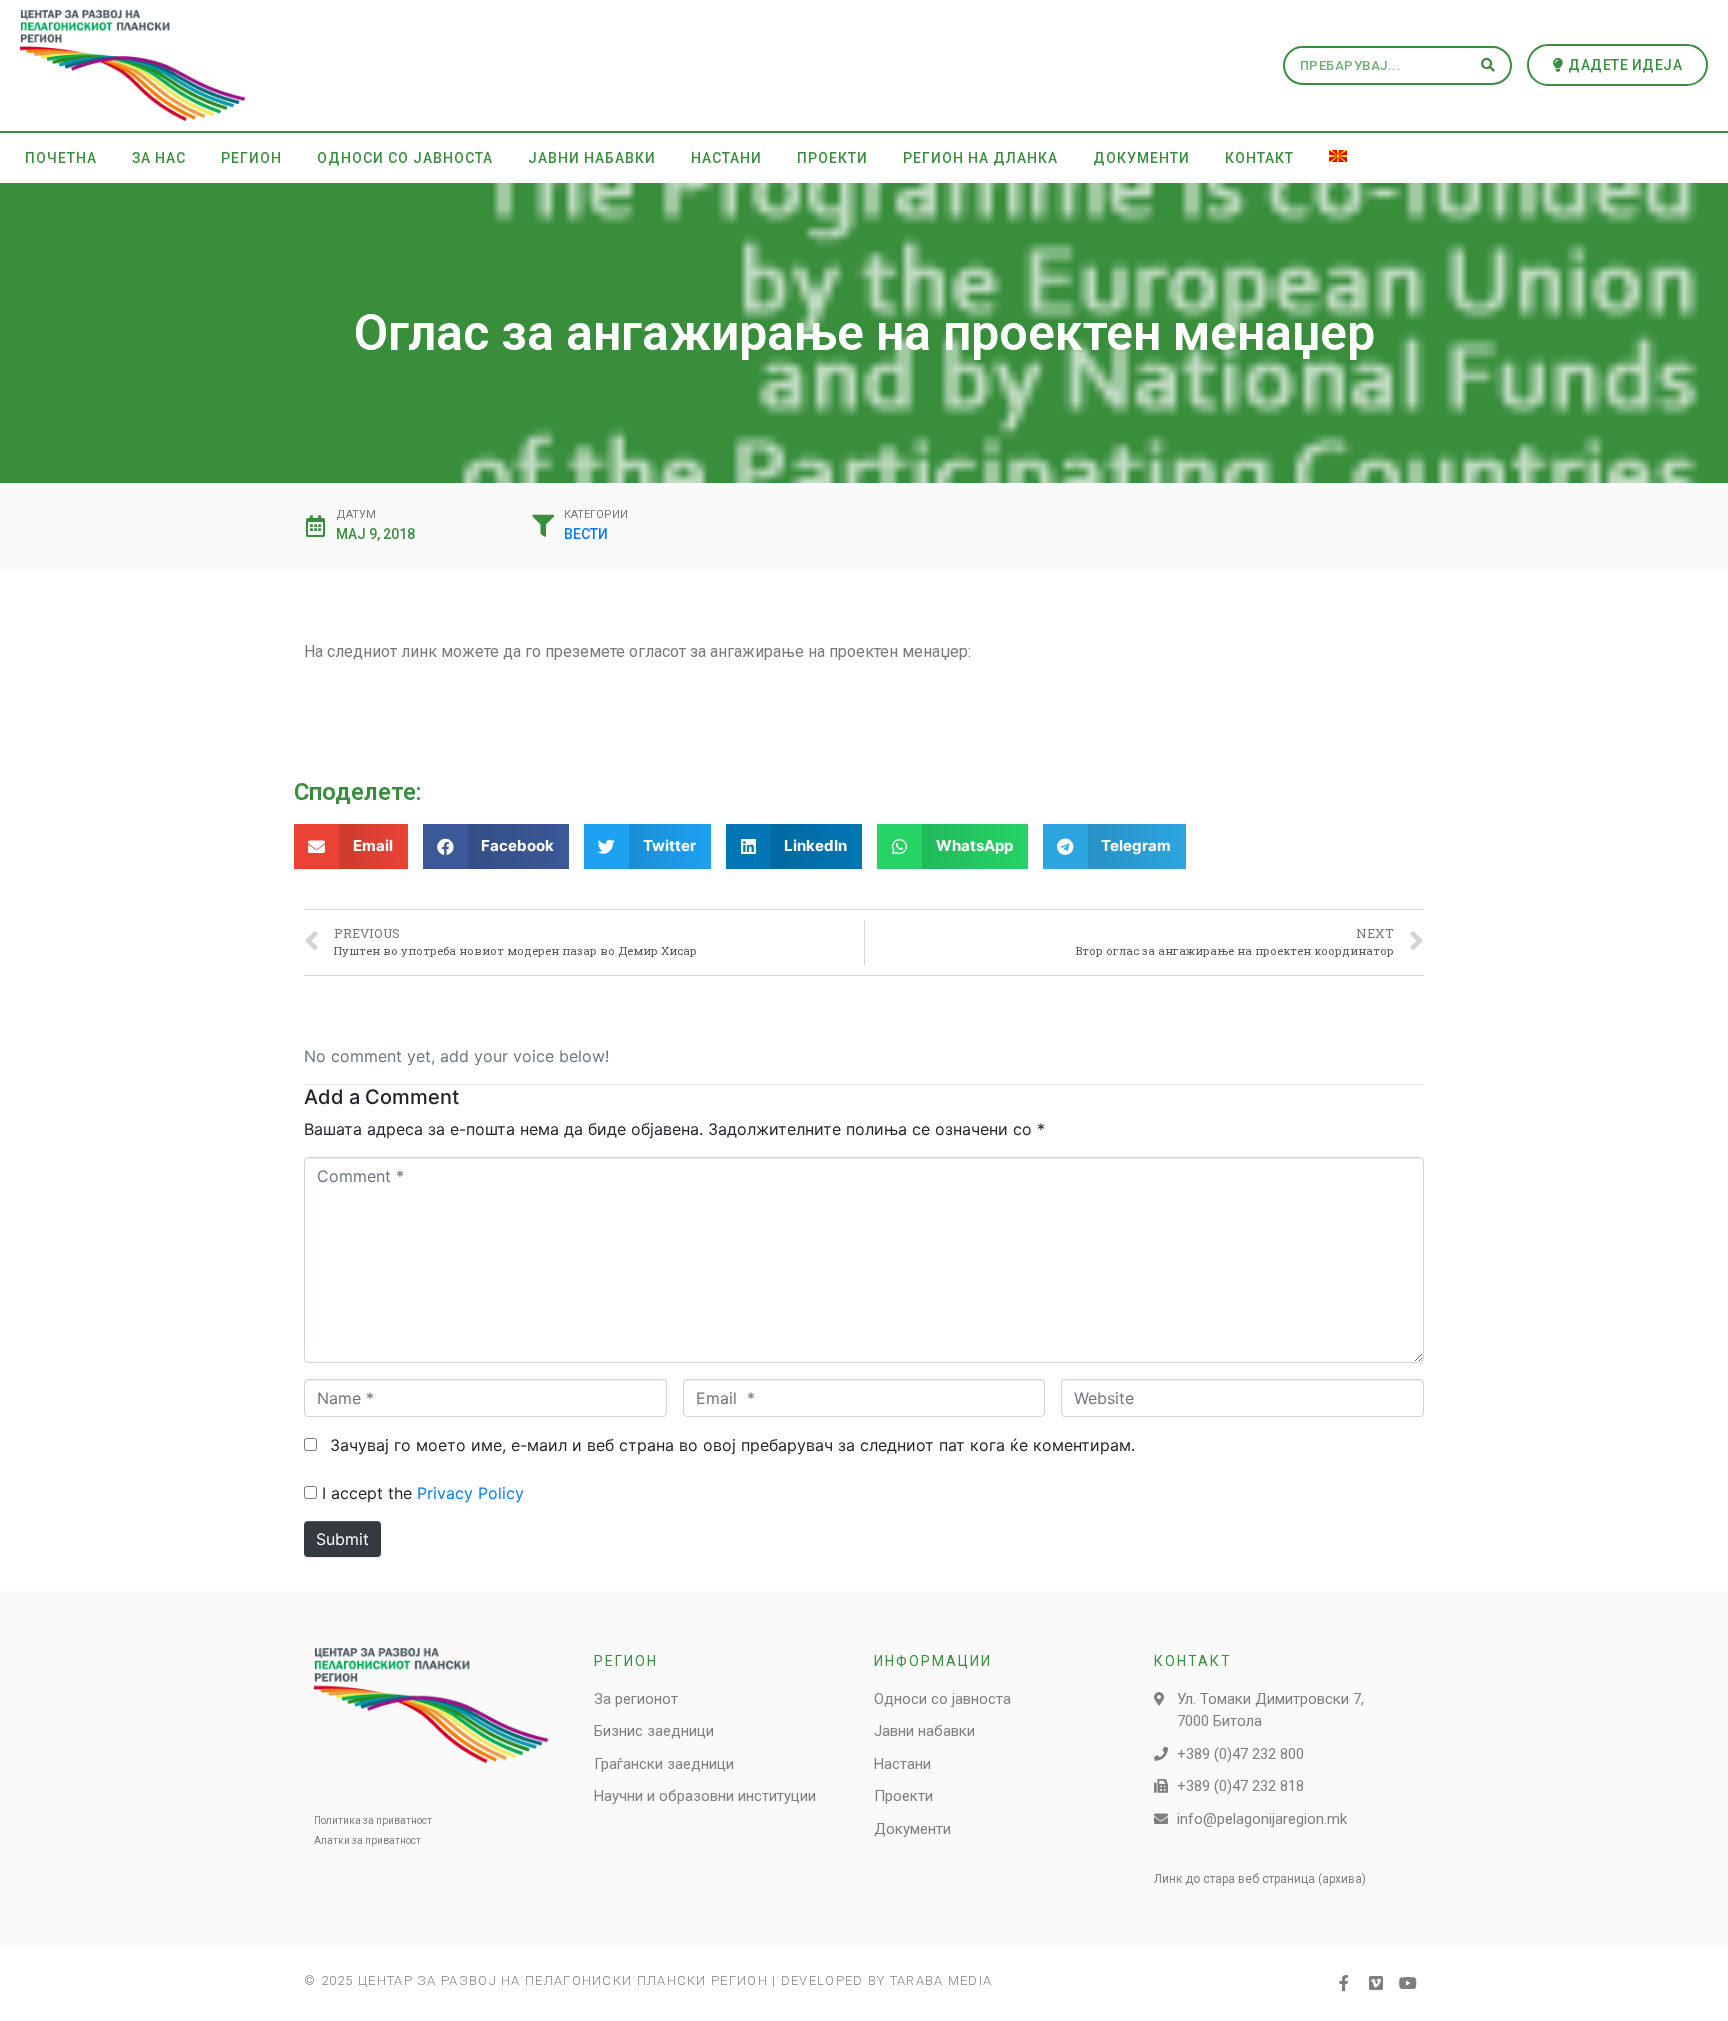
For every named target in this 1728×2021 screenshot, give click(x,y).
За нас (159, 158)
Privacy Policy (470, 1493)
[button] (1618, 65)
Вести (586, 534)
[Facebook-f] (1344, 1983)
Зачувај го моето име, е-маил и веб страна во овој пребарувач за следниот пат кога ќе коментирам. (732, 1445)
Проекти (832, 158)
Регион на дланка (980, 158)
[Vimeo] (1376, 1983)
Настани (726, 158)
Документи (1141, 158)
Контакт (1259, 158)
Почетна (61, 158)
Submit (342, 1539)
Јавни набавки (592, 158)
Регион (251, 158)
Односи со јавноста (405, 158)
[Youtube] (1408, 1983)
